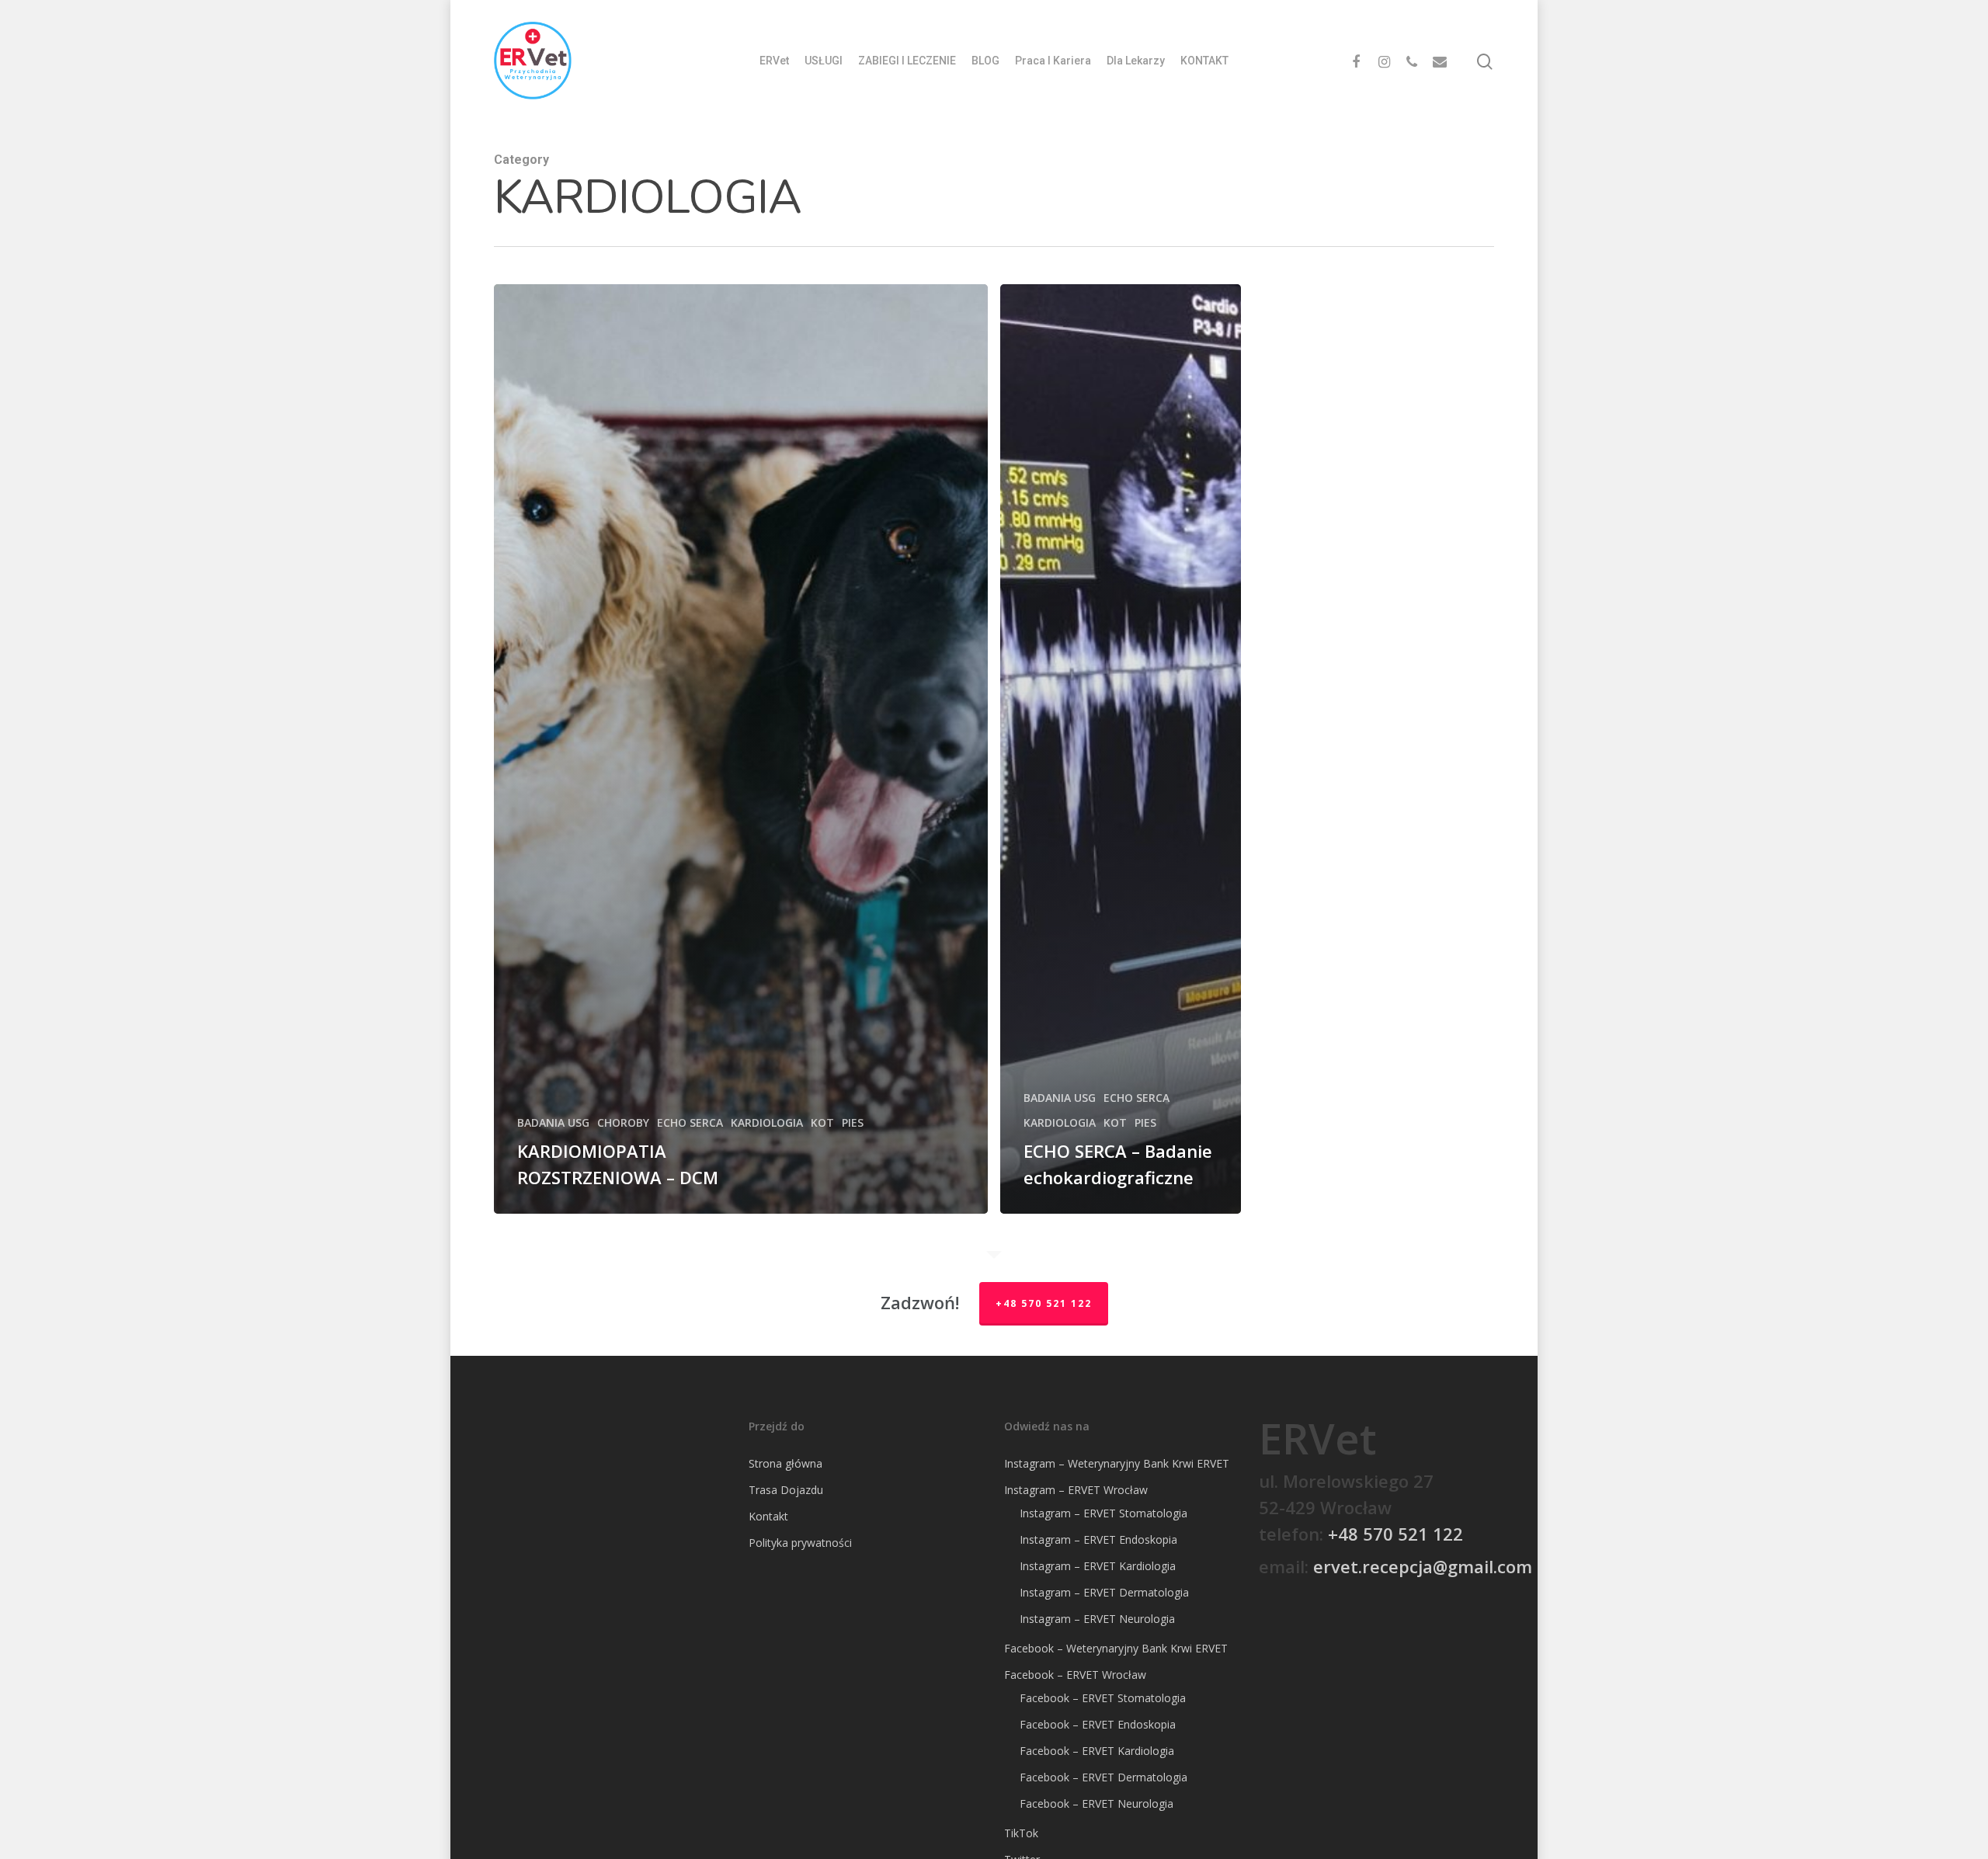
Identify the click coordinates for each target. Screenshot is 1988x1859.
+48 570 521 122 (1044, 1303)
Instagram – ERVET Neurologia (1097, 1619)
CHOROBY (623, 1122)
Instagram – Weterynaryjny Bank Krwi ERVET (1117, 1463)
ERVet (774, 61)
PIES (853, 1122)
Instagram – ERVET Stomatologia (1103, 1513)
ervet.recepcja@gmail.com (1423, 1566)
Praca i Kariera (1053, 61)
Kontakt (768, 1516)
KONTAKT (1204, 61)
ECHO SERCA (690, 1122)
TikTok (1021, 1833)
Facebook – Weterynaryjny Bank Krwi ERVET (1116, 1648)
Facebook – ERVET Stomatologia (1103, 1698)
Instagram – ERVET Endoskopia (1098, 1539)
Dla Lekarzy (1136, 61)
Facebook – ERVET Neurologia (1097, 1803)
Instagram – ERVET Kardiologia (1098, 1566)
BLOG (985, 61)
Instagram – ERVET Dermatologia (1104, 1592)
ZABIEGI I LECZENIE (907, 61)
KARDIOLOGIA (767, 1122)
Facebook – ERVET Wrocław (1075, 1675)
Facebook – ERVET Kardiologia (1097, 1751)
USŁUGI (824, 61)
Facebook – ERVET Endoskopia (1098, 1724)
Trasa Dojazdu (786, 1490)
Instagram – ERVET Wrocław (1076, 1490)
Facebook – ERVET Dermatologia (1103, 1777)
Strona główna (785, 1463)
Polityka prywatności (800, 1543)
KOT (822, 1122)
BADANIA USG (553, 1122)
